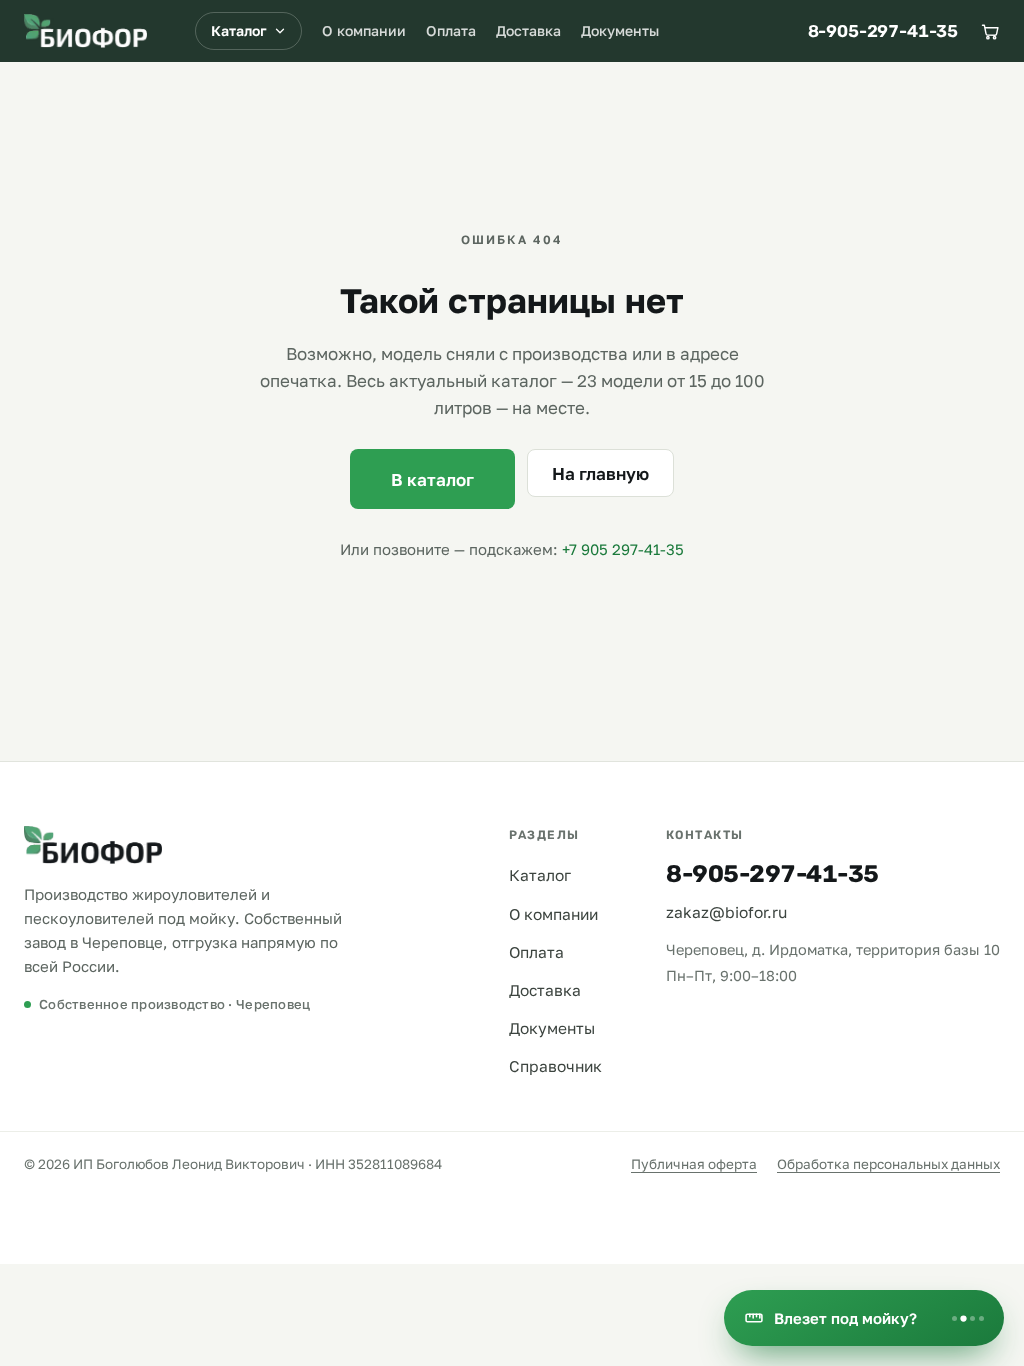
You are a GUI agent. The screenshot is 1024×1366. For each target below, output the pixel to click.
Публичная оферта (694, 1164)
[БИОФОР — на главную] (85, 31)
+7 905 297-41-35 (623, 549)
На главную (600, 473)
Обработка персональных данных (888, 1164)
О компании (364, 30)
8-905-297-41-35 (883, 31)
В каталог (432, 479)
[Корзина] (990, 31)
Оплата (451, 30)
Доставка (528, 30)
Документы (620, 30)
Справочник (555, 1066)
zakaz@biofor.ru (726, 912)
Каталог (239, 30)
